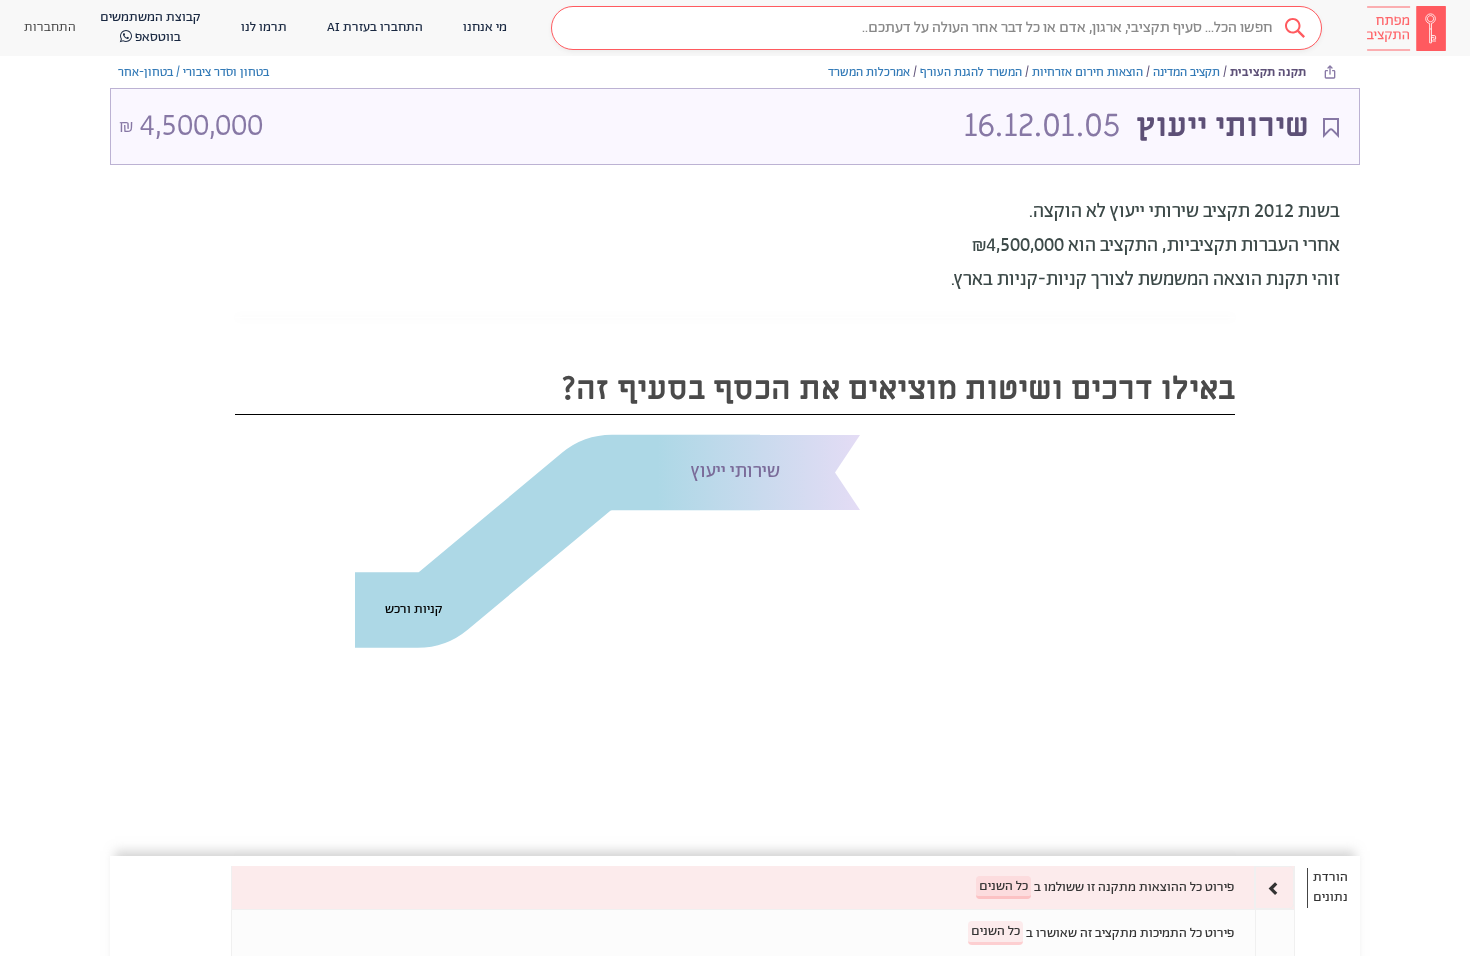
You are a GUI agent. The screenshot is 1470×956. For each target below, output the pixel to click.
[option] (763, 887)
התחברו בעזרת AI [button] (375, 27)
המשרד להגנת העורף (971, 72)
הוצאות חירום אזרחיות (1087, 72)
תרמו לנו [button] (264, 27)
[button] (936, 28)
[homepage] (1406, 28)
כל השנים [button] (1003, 886)
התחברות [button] (50, 27)
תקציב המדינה (1186, 72)
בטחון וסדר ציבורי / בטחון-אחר (193, 72)
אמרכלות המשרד (869, 72)
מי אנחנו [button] (485, 27)
